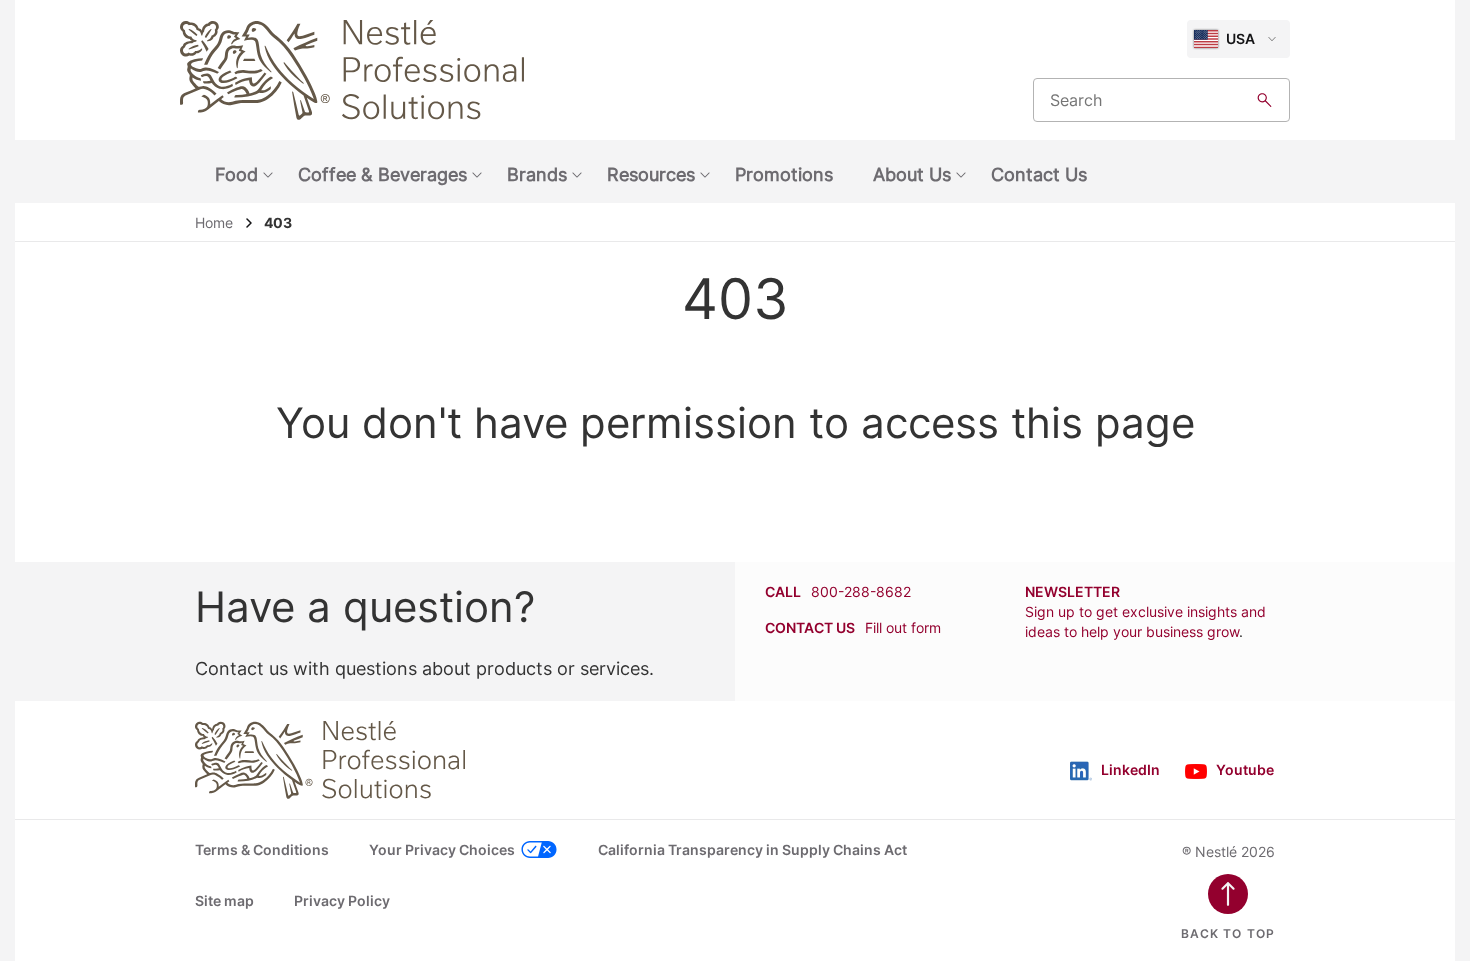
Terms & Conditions (262, 849)
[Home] (352, 70)
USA (1240, 38)
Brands (537, 174)
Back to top (1228, 933)
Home (214, 222)
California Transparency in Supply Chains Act (752, 849)
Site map (224, 900)
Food (236, 174)
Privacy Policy (342, 900)
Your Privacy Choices (442, 849)
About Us (912, 174)
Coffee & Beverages (382, 174)
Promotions (784, 174)
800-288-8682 (861, 591)
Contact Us (1039, 174)
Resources (651, 174)
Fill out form (903, 627)
